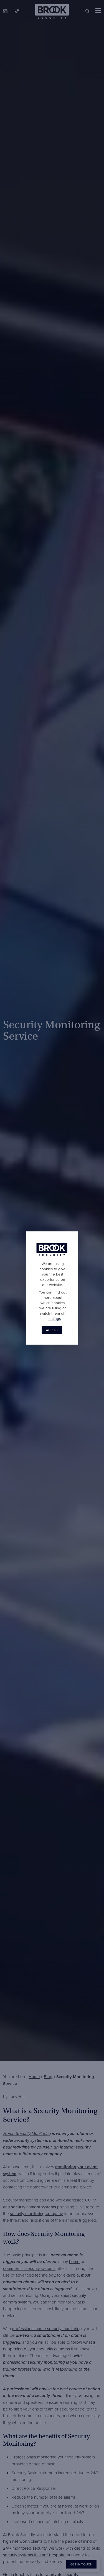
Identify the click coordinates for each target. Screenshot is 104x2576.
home (74, 2261)
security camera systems (34, 2207)
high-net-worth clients (23, 2541)
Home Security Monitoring (27, 2133)
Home (34, 2077)
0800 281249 (17, 11)
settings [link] (54, 1318)
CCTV (91, 2200)
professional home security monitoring (47, 2329)
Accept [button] (52, 1330)
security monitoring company (36, 2214)
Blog (48, 2077)
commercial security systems (29, 2268)
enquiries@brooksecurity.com (5, 11)
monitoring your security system (66, 2457)
